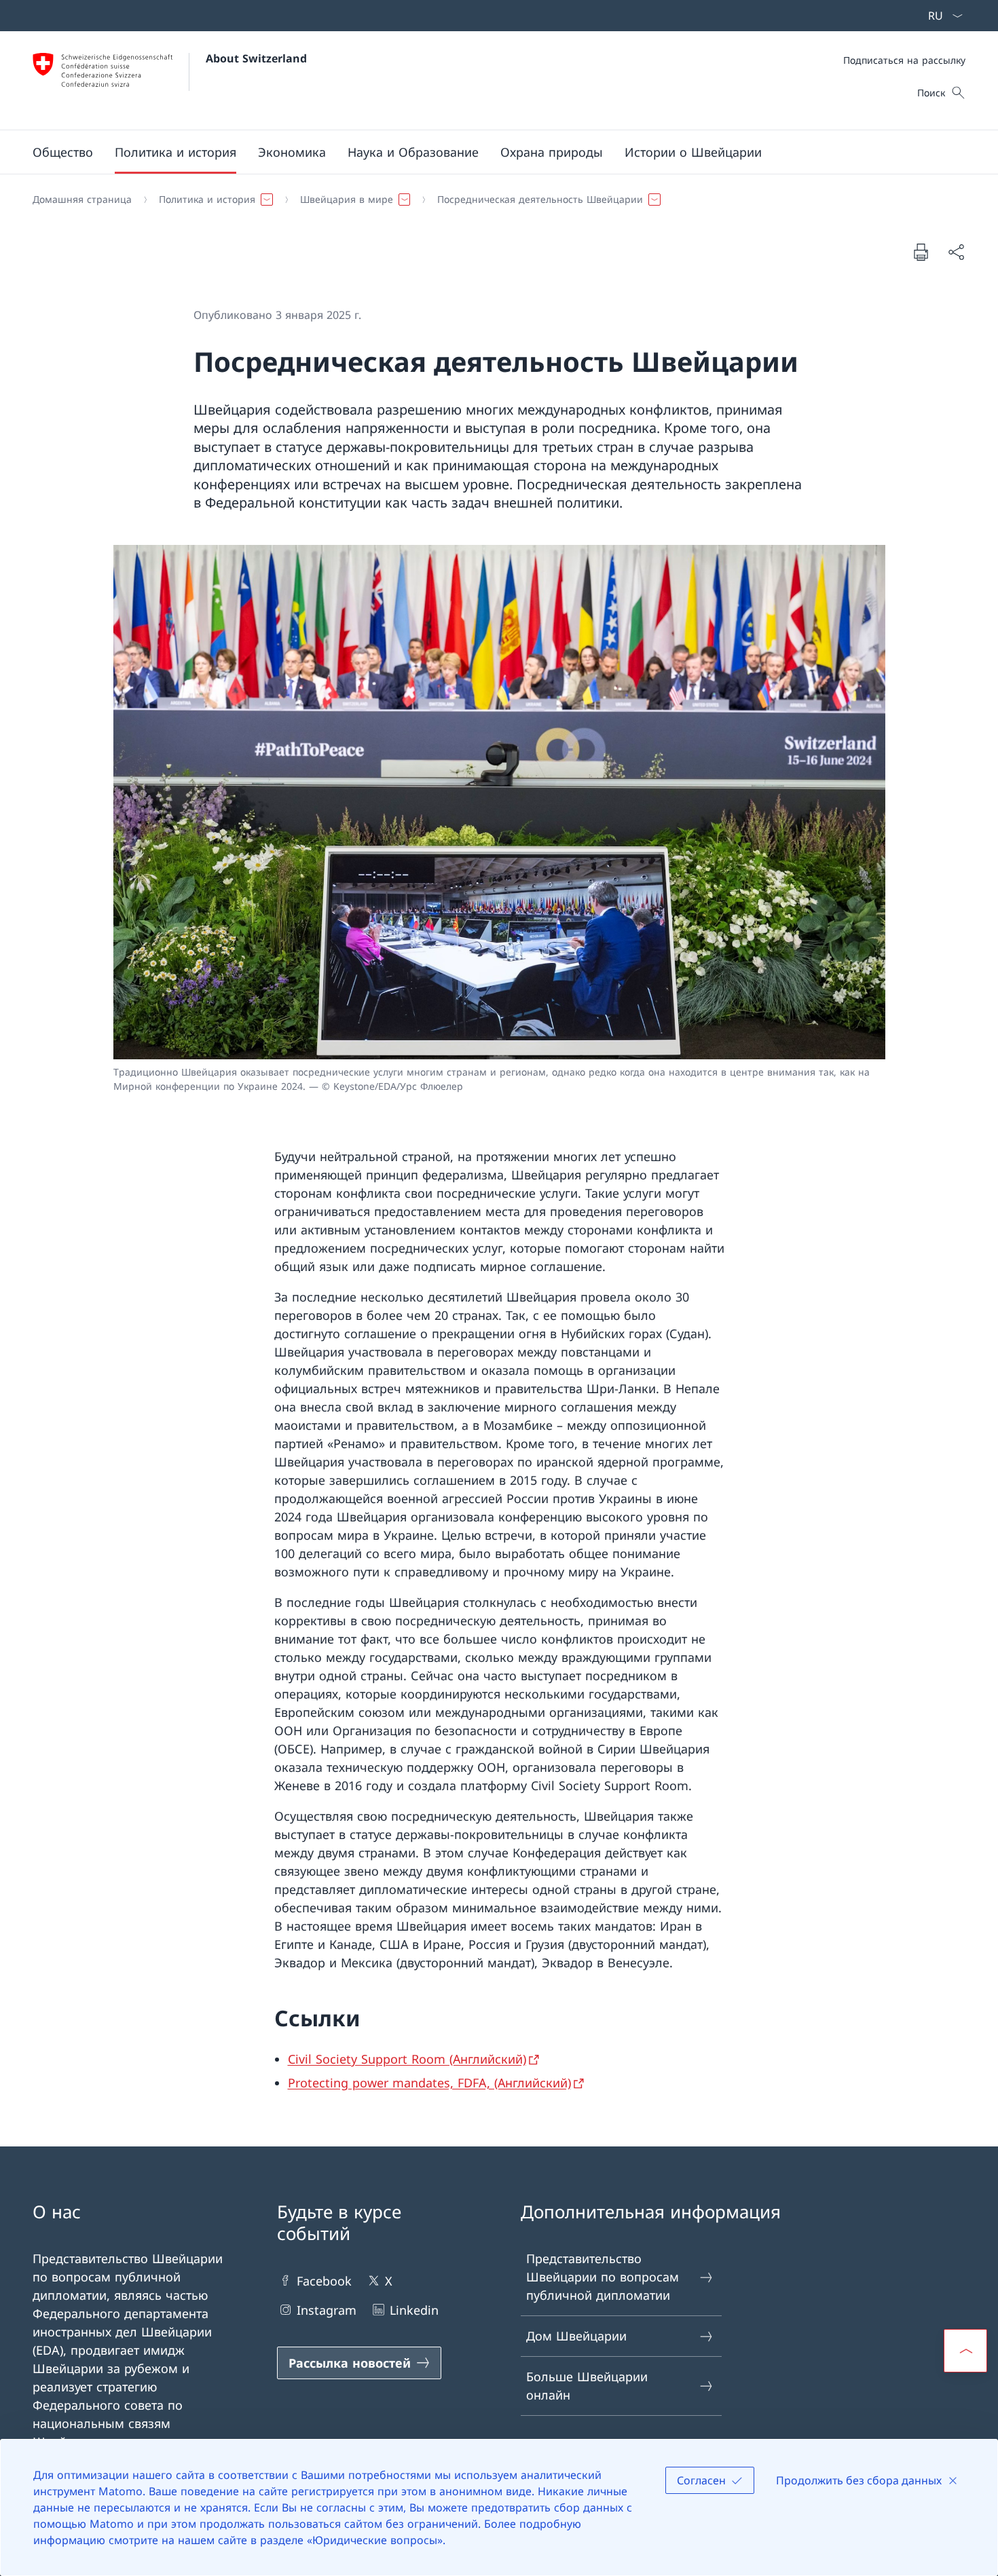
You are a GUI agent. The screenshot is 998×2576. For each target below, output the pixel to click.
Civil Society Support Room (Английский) (407, 2059)
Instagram (327, 2310)
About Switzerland (256, 58)
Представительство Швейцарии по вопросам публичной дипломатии (603, 2277)
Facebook (324, 2281)
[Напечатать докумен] (921, 252)
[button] (63, 152)
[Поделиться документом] (956, 252)
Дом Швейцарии (576, 2336)
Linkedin (414, 2310)
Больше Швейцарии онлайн (587, 2386)
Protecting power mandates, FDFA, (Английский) (429, 2083)
